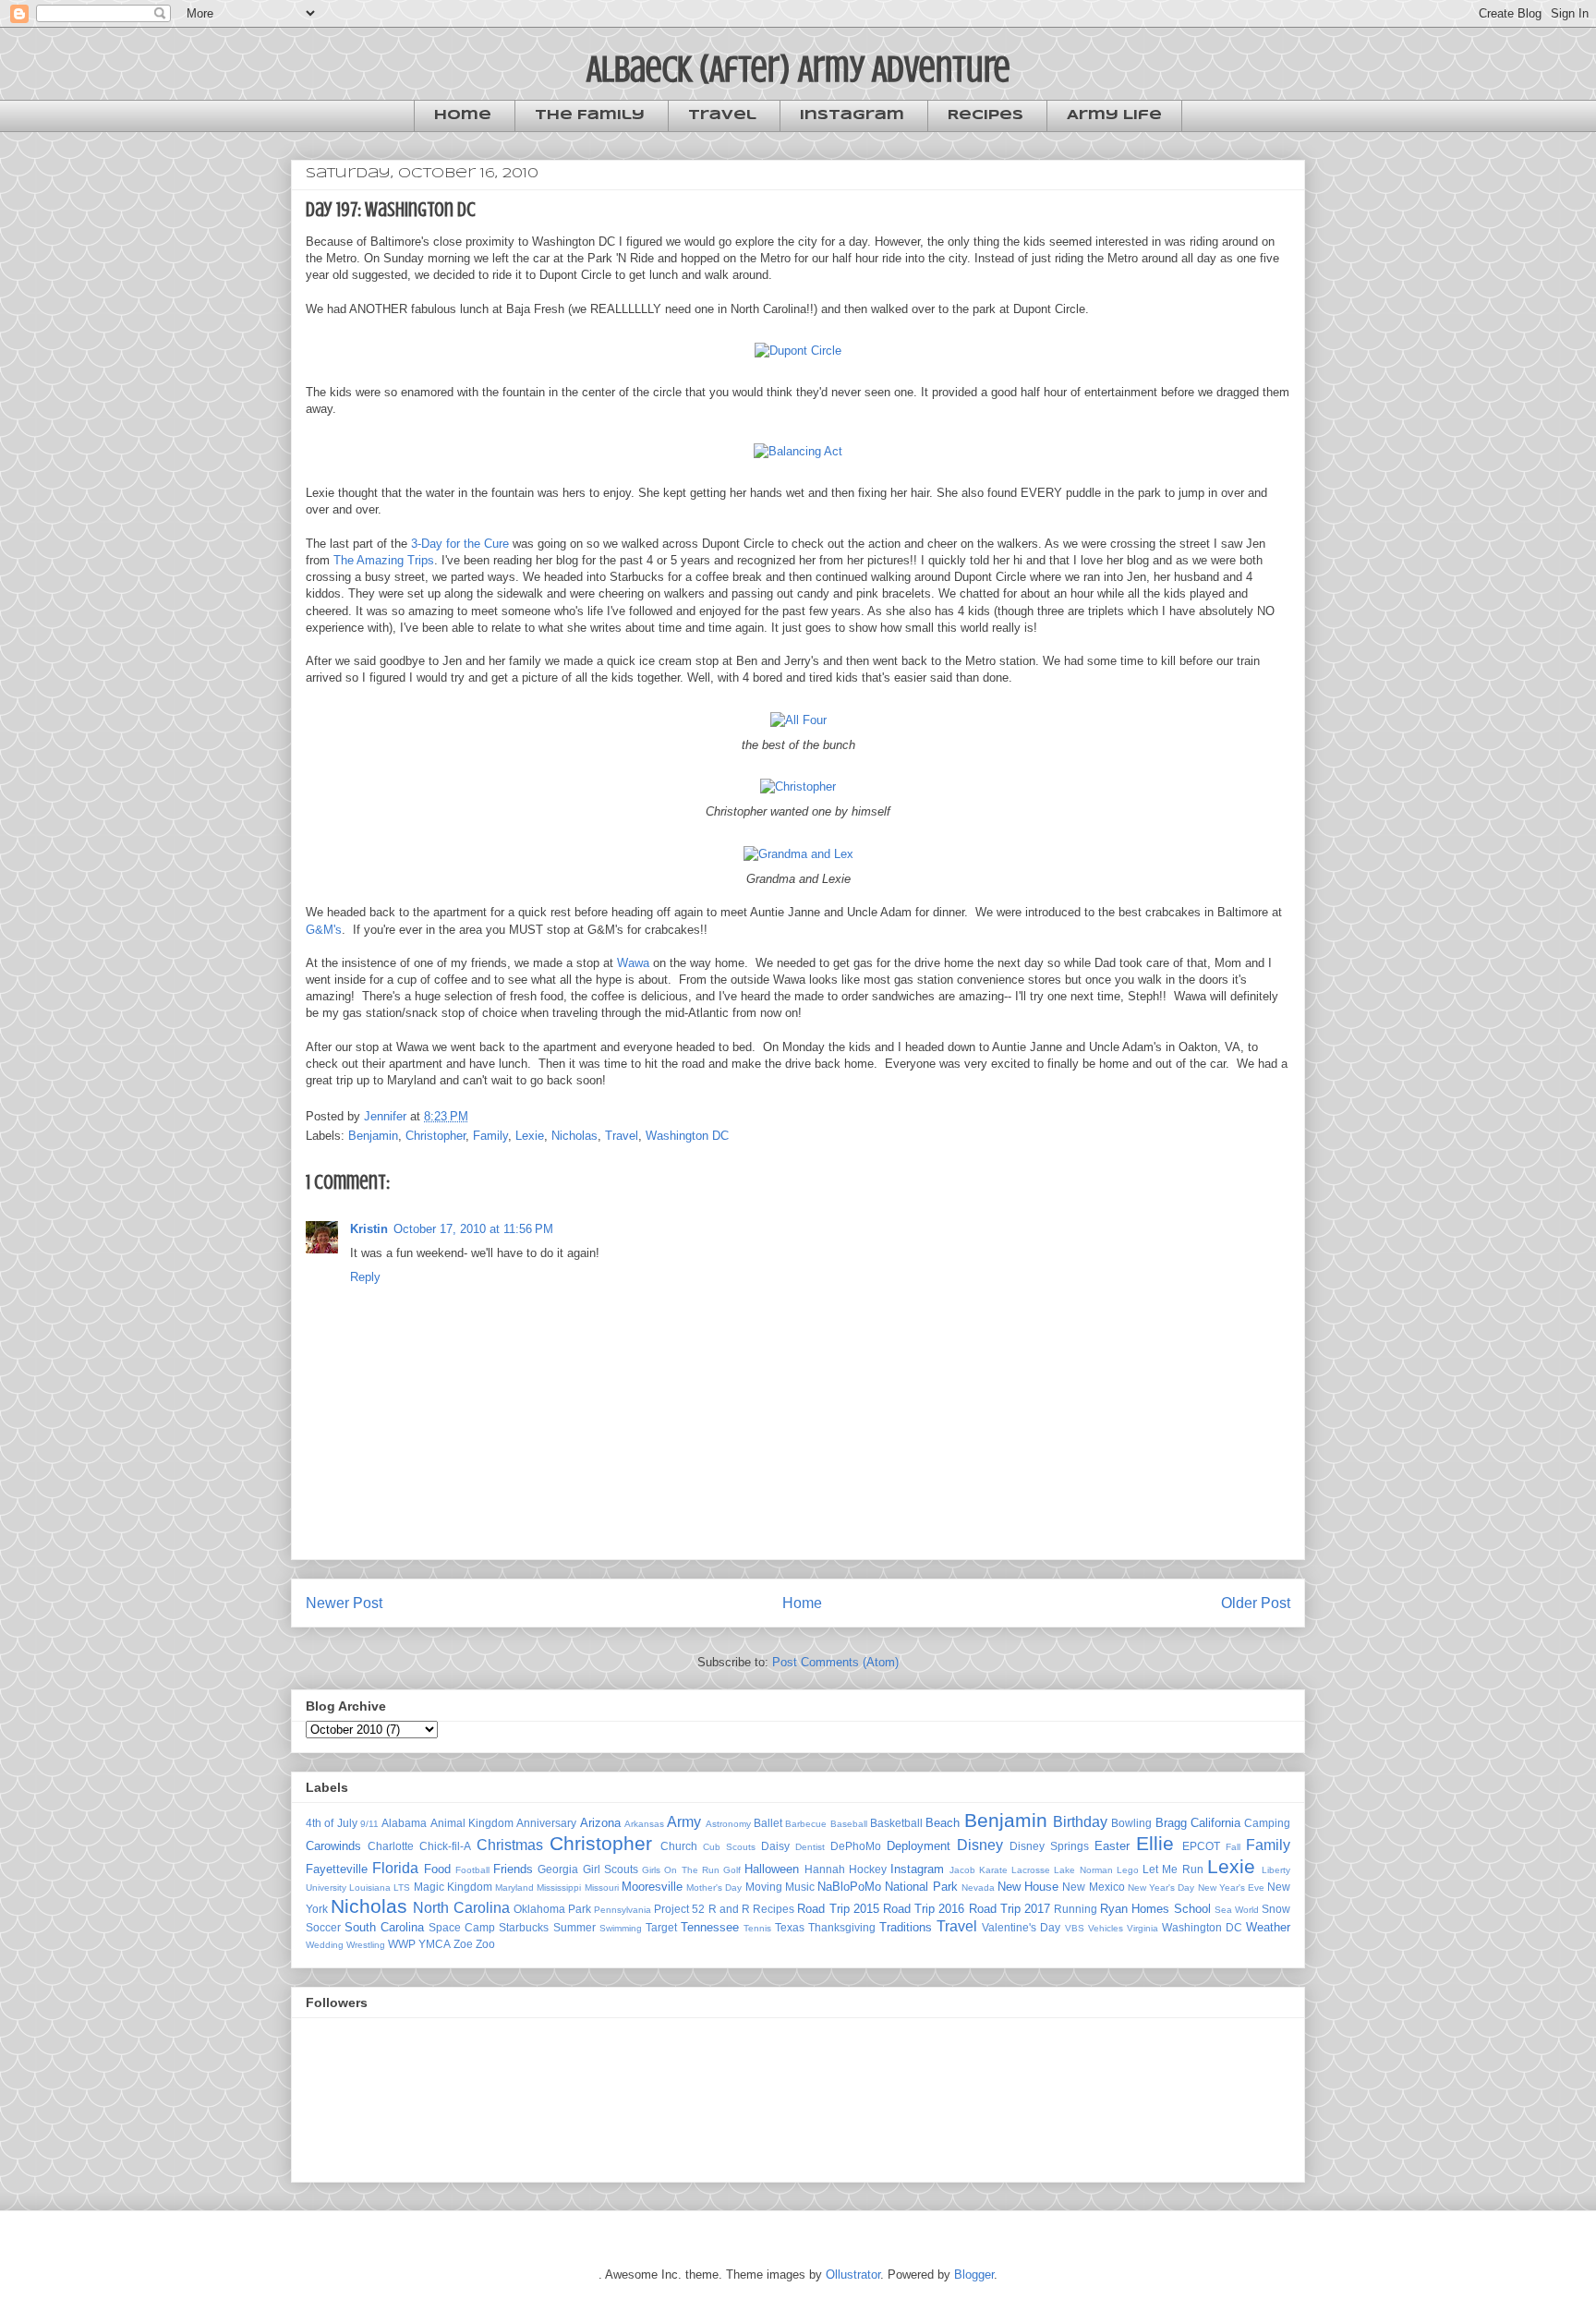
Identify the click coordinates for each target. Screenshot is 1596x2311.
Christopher (435, 1136)
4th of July (332, 1823)
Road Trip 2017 (1010, 1909)
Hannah (825, 1869)
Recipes (985, 115)
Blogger (974, 2275)
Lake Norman (1083, 1870)
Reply (365, 1277)
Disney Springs (1049, 1846)
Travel (722, 115)
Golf (732, 1870)
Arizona (600, 1823)
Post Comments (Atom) (835, 1662)
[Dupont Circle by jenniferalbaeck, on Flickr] (798, 351)
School (1192, 1909)
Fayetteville (337, 1869)
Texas (790, 1927)
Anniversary (546, 1823)
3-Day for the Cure (460, 544)
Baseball (849, 1824)
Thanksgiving (842, 1927)
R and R (729, 1909)
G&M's (324, 930)
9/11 (369, 1824)
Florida (395, 1868)
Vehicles (1106, 1928)
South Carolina (384, 1927)
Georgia (558, 1869)
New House (1028, 1887)
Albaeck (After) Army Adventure (798, 69)
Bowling (1131, 1823)
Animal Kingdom (472, 1823)
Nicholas (574, 1136)
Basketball (896, 1823)
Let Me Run (1173, 1869)
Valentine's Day (1021, 1927)
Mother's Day (714, 1888)
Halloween (772, 1869)
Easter (1112, 1846)
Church (679, 1846)
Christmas (510, 1845)
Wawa (633, 963)
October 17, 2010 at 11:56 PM (473, 1229)
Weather (1268, 1927)
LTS (402, 1888)
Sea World (1237, 1910)
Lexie (530, 1136)
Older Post (1256, 1603)
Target (661, 1927)
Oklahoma (539, 1909)
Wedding (325, 1945)
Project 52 (679, 1909)
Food (437, 1869)
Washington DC (687, 1136)
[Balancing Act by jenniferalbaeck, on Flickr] (798, 451)
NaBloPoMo (849, 1887)
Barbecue (806, 1824)
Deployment (919, 1846)
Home (463, 115)
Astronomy (728, 1824)
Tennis (757, 1928)
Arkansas (644, 1824)
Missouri (602, 1888)
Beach (943, 1823)
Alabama (404, 1823)
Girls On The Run (681, 1870)
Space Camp (462, 1927)
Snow (1276, 1909)
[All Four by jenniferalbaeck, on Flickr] (798, 720)
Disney (980, 1845)
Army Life (1114, 115)
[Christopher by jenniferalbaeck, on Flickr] (798, 786)
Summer (574, 1927)
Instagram (852, 115)
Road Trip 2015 (838, 1909)
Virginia (1143, 1928)
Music (800, 1887)
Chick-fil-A (445, 1846)
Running (1076, 1909)
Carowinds (333, 1846)
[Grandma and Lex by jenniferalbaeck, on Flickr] (798, 854)
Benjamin (373, 1136)
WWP (402, 1944)
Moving (764, 1887)
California (1215, 1823)
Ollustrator (853, 2275)
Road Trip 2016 (924, 1909)
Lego (1128, 1870)
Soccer (323, 1927)
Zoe (463, 1944)
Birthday (1080, 1822)
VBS (1075, 1928)
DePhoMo (856, 1846)
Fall (1233, 1847)
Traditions (906, 1927)
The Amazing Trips (384, 560)
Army (684, 1822)
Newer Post (344, 1603)
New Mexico (1093, 1887)
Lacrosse (1031, 1870)
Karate (993, 1870)
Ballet (768, 1823)
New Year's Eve (1231, 1888)
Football (472, 1870)
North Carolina (461, 1908)
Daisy (775, 1846)
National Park (921, 1887)
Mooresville (652, 1887)
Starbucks (524, 1927)
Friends (513, 1869)
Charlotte (391, 1846)
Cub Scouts (729, 1847)
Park (580, 1909)
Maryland (514, 1888)
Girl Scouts (611, 1869)
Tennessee (710, 1927)
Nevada (978, 1888)
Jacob (962, 1870)
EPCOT (1201, 1846)
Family (490, 1136)
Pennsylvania (623, 1910)
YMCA (435, 1944)
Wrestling (366, 1945)
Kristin (369, 1229)
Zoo (485, 1944)
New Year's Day (1161, 1888)
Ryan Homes (1135, 1909)
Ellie (1155, 1843)
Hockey (868, 1869)
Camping (1267, 1823)
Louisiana (370, 1888)
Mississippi (559, 1888)
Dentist (810, 1847)
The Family (590, 115)
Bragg (1171, 1823)
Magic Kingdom (453, 1887)
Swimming (621, 1928)
